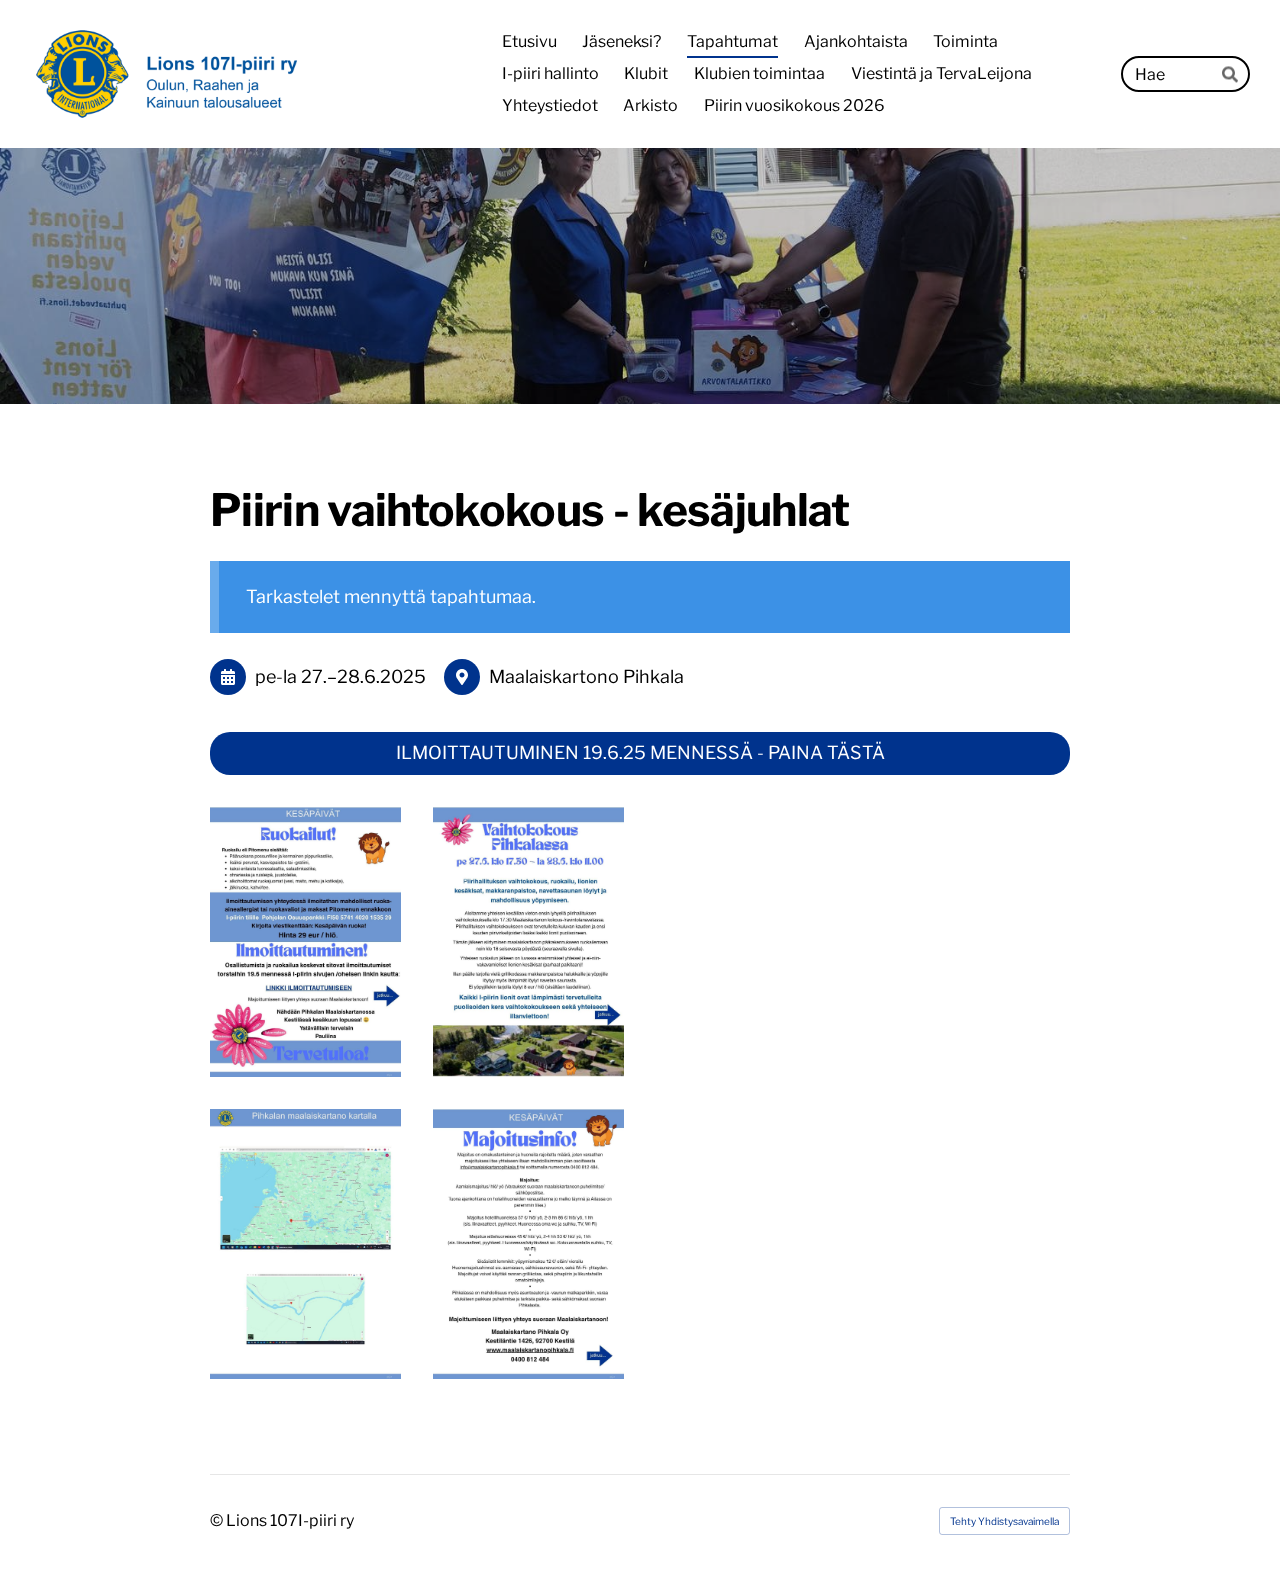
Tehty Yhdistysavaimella (1004, 1521)
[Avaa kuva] (305, 942)
